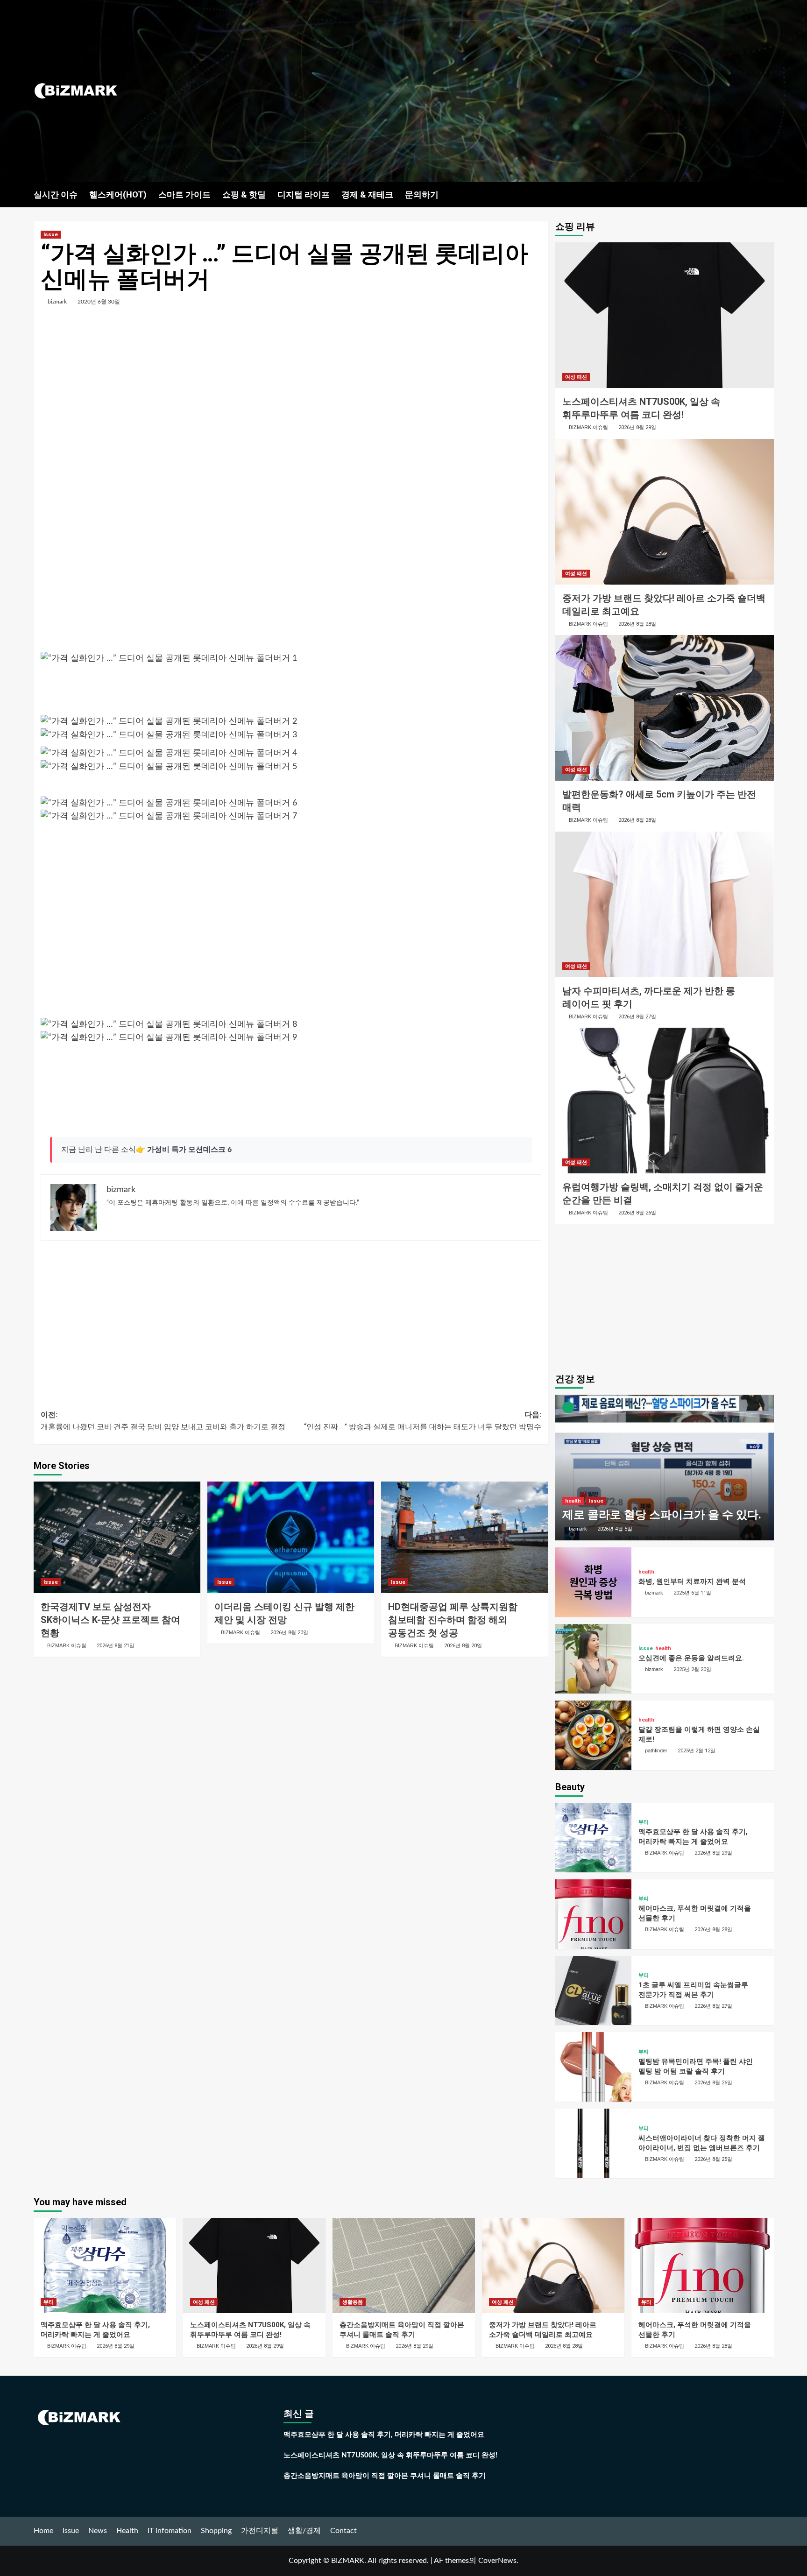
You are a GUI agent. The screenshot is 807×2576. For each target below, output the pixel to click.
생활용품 (353, 2302)
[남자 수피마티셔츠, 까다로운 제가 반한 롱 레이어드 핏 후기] (665, 904)
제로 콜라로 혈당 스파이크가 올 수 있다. (662, 1515)
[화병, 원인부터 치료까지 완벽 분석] (594, 1582)
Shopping (216, 2531)
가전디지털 (260, 2531)
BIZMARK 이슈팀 (67, 1645)
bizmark (57, 302)
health (573, 1501)
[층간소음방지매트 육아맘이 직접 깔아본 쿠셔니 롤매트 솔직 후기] (404, 2265)
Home (43, 2531)
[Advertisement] (527, 91)
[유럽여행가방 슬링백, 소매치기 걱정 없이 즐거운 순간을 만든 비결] (665, 1101)
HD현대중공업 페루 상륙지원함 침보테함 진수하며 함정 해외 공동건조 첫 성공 (453, 1620)
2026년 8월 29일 (637, 427)
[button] (768, 194)
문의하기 (422, 194)
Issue (51, 235)
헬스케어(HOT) (118, 194)
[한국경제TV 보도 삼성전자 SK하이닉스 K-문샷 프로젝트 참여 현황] (117, 1537)
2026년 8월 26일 (637, 1213)
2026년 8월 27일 (637, 1017)
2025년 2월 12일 (697, 1751)
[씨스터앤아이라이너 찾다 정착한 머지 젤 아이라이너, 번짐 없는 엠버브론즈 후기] (594, 2143)
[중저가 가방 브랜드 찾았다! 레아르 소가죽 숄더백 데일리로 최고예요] (665, 512)
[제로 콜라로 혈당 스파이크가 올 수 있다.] (665, 1468)
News (98, 2531)
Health (127, 2531)
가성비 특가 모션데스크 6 (189, 1150)
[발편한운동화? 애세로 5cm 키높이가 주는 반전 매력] (665, 708)
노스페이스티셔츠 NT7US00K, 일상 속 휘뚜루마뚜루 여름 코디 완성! (390, 2455)
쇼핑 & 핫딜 (244, 194)
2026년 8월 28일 (637, 624)
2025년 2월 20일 (692, 1669)
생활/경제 (304, 2531)
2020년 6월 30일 (99, 302)
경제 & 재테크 (367, 194)
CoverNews (497, 2561)
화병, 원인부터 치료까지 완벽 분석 (692, 1581)
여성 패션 (576, 377)
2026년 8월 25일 (713, 2159)
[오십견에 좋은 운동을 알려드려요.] (594, 1659)
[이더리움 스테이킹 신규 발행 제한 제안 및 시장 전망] (291, 1537)
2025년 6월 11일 (692, 1593)
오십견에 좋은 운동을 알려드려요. (691, 1658)
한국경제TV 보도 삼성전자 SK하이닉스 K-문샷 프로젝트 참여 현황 (110, 1620)
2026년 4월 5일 (615, 1529)
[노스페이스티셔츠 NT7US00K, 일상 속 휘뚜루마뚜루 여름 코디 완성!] (665, 315)
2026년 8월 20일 (289, 1633)
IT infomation (170, 2531)
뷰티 (644, 1822)
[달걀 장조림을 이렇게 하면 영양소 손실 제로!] (594, 1735)
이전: (163, 1421)
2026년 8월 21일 (116, 1646)
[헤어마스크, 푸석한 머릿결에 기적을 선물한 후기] (594, 1914)
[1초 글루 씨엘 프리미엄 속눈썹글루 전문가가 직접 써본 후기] (594, 1991)
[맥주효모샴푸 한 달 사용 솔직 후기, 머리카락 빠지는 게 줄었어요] (594, 1838)
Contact (343, 2531)
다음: (423, 1421)
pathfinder (656, 1750)
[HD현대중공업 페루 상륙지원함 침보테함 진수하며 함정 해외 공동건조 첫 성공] (464, 1537)
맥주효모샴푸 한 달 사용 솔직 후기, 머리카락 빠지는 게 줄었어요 (384, 2435)
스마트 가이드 (184, 194)
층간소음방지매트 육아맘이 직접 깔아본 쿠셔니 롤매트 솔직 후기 (385, 2476)
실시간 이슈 (56, 194)
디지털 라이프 (304, 194)
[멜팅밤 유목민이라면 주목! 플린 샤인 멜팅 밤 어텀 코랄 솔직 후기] (594, 2067)
